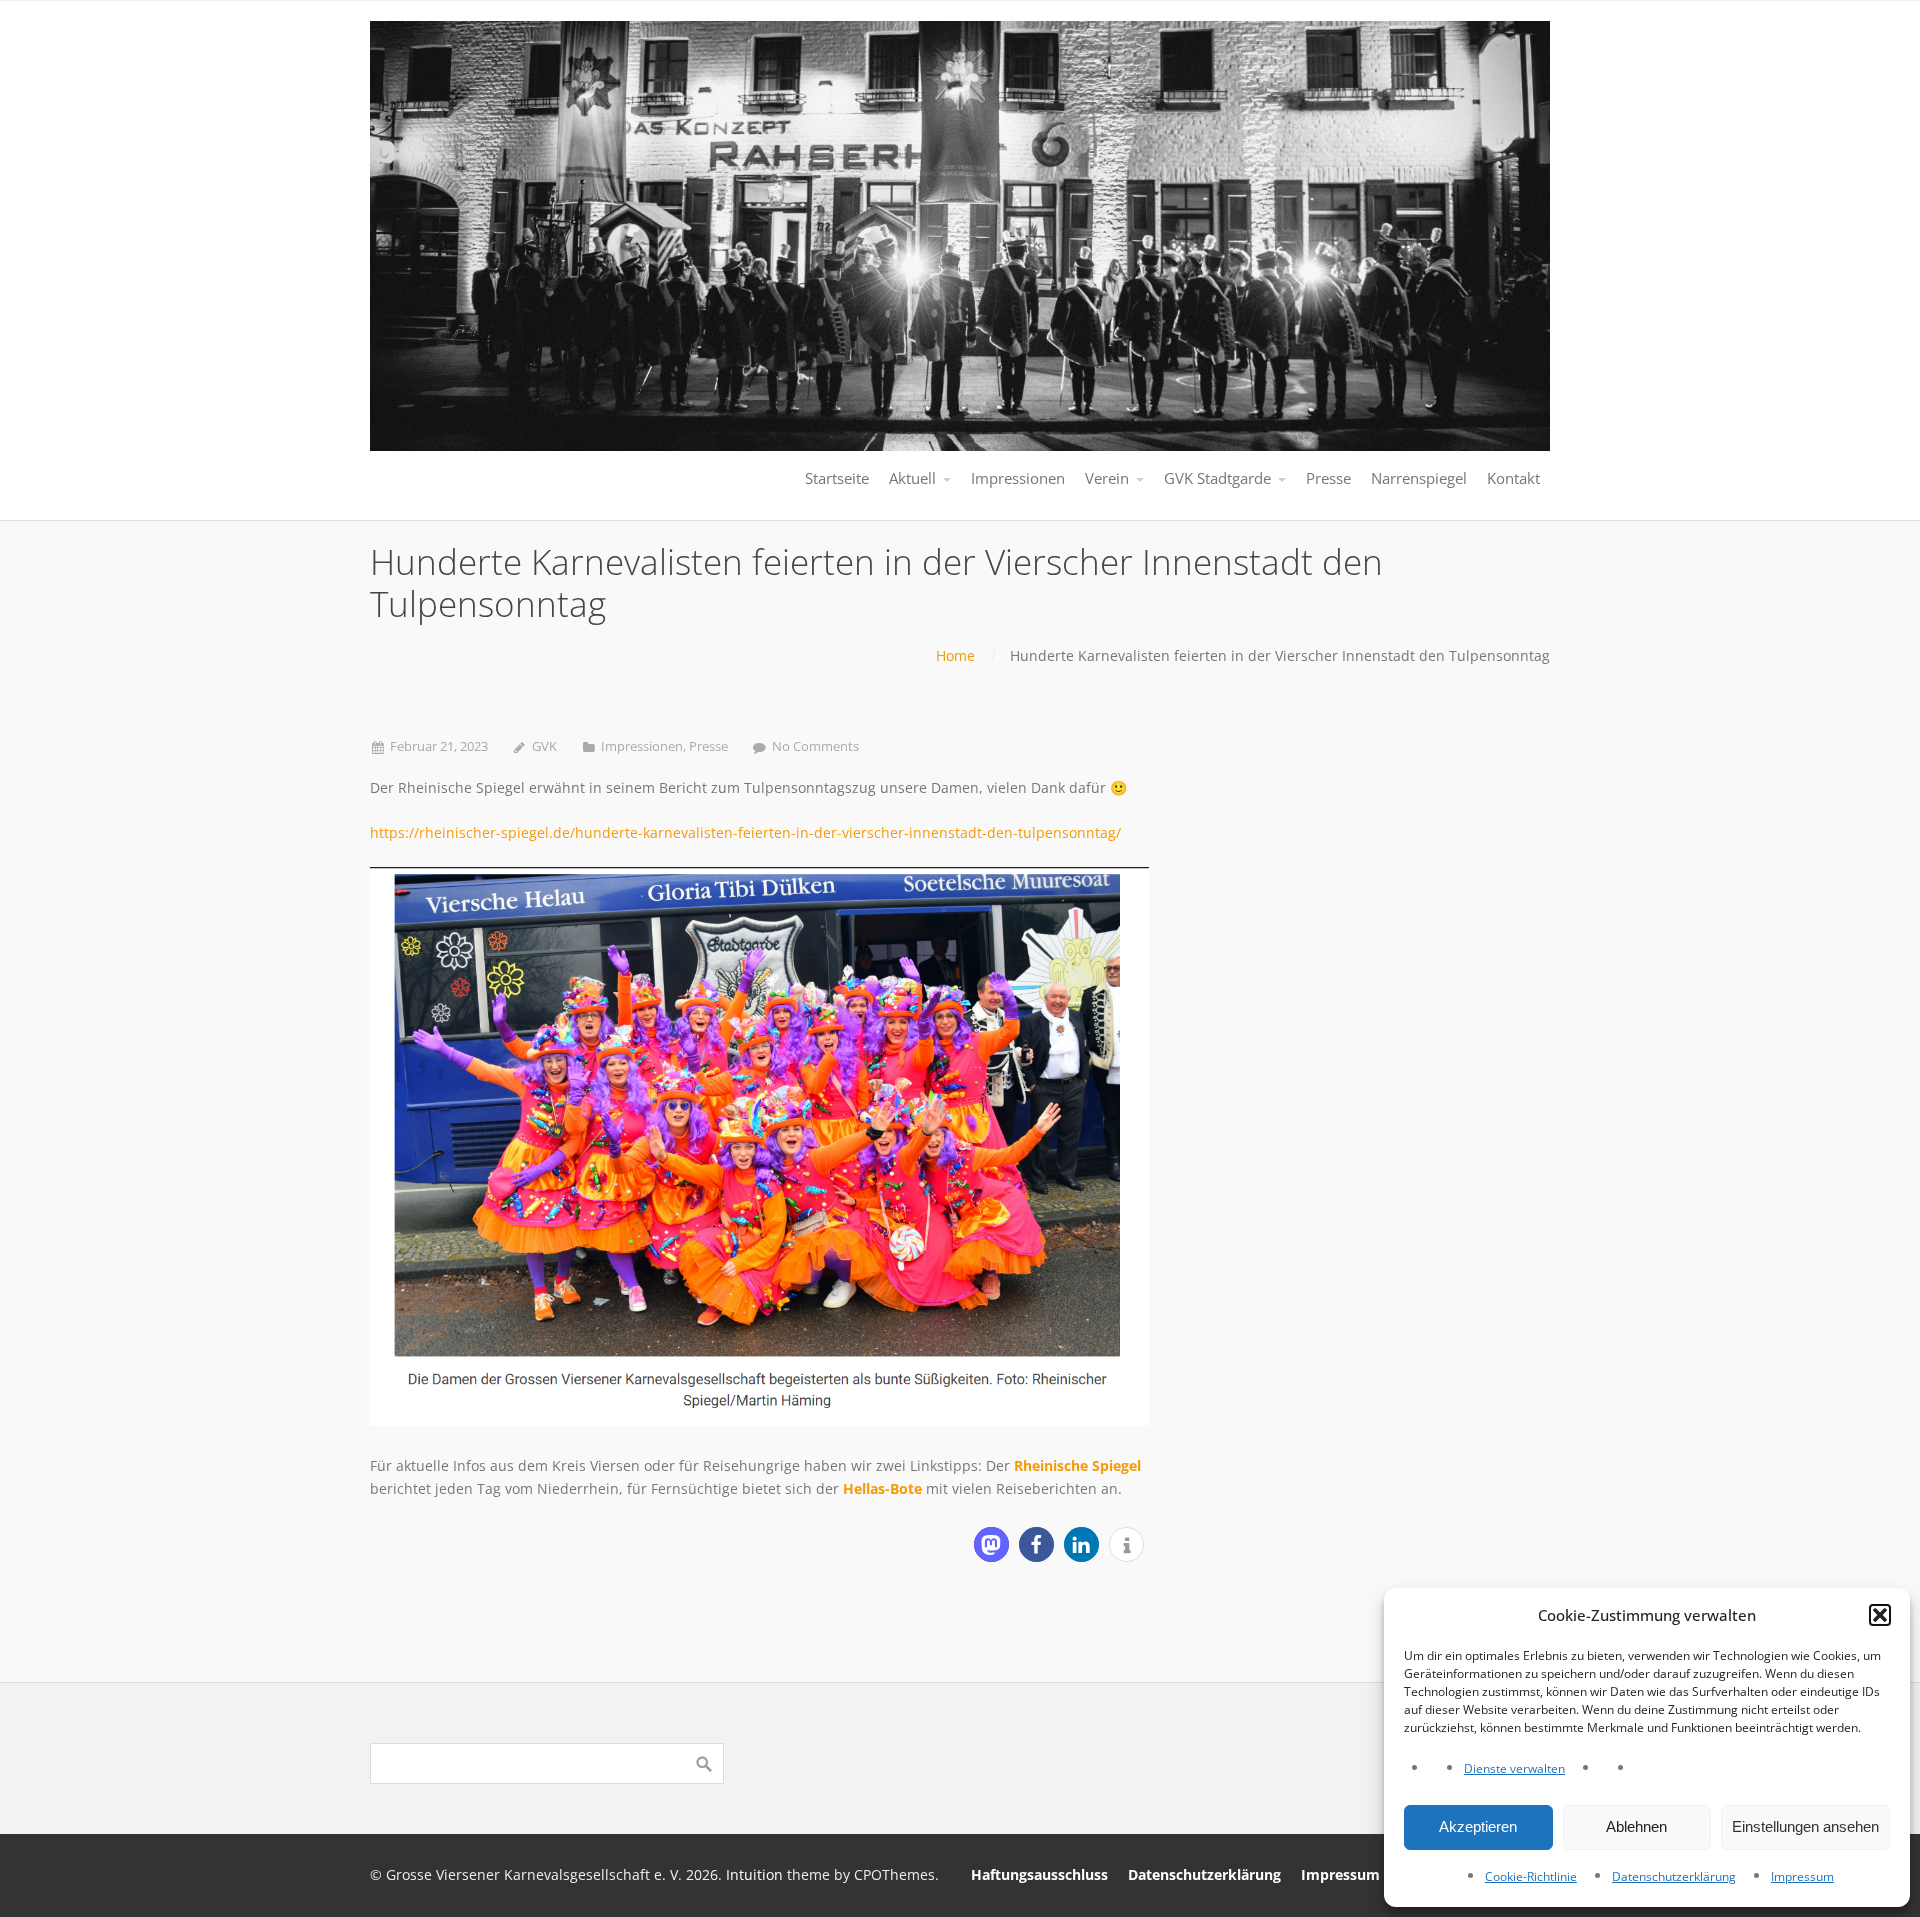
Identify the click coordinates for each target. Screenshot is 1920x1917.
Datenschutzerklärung (1674, 1876)
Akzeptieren (1478, 1826)
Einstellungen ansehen (1805, 1826)
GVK (544, 746)
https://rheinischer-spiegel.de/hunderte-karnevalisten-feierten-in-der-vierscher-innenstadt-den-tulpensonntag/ (745, 832)
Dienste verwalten (1514, 1768)
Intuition (754, 1874)
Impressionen (642, 746)
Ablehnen (1636, 1826)
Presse (708, 746)
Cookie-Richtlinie (1531, 1876)
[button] (1880, 1615)
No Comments (815, 746)
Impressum (1802, 1876)
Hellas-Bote (882, 1488)
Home (955, 655)
